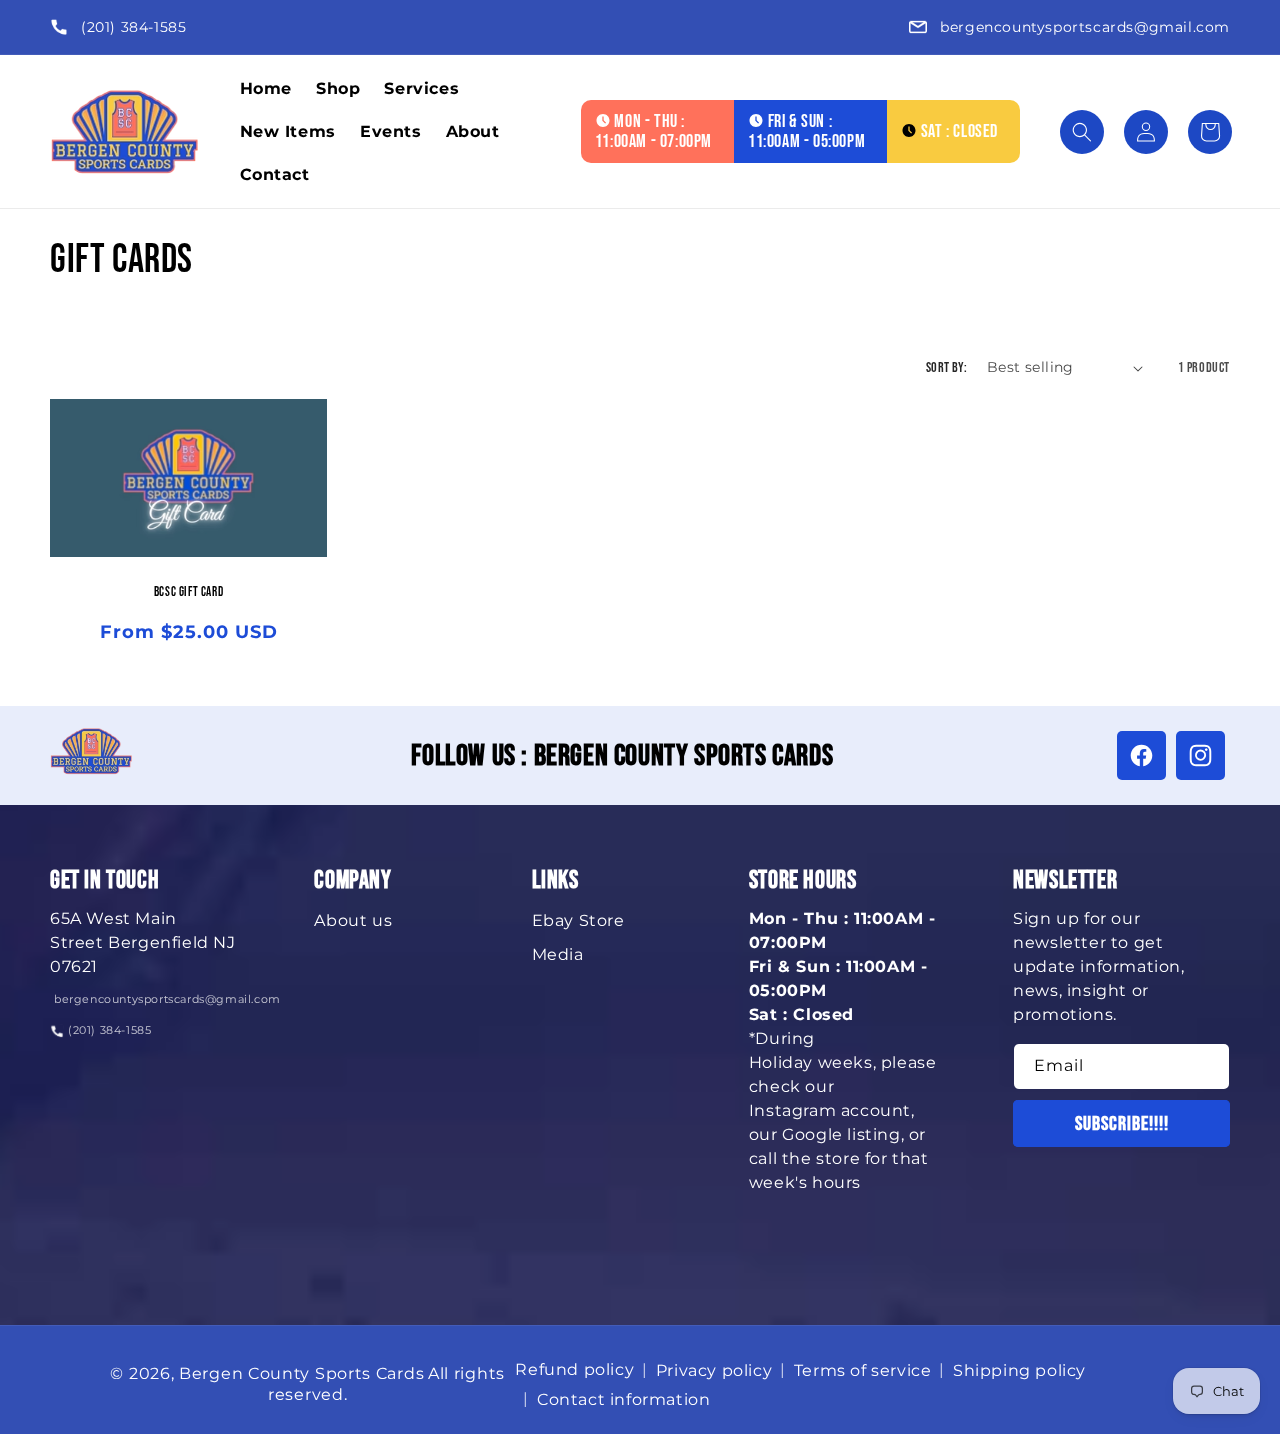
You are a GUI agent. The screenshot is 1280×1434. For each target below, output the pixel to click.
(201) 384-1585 (133, 27)
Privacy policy (714, 1370)
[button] (1082, 132)
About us (353, 920)
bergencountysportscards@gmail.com (1085, 27)
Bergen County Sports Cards (301, 1373)
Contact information (623, 1399)
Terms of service (863, 1370)
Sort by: (946, 367)
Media (558, 954)
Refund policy (574, 1369)
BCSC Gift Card (188, 593)
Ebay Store (578, 920)
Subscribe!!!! (1122, 1124)
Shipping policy (1019, 1370)
